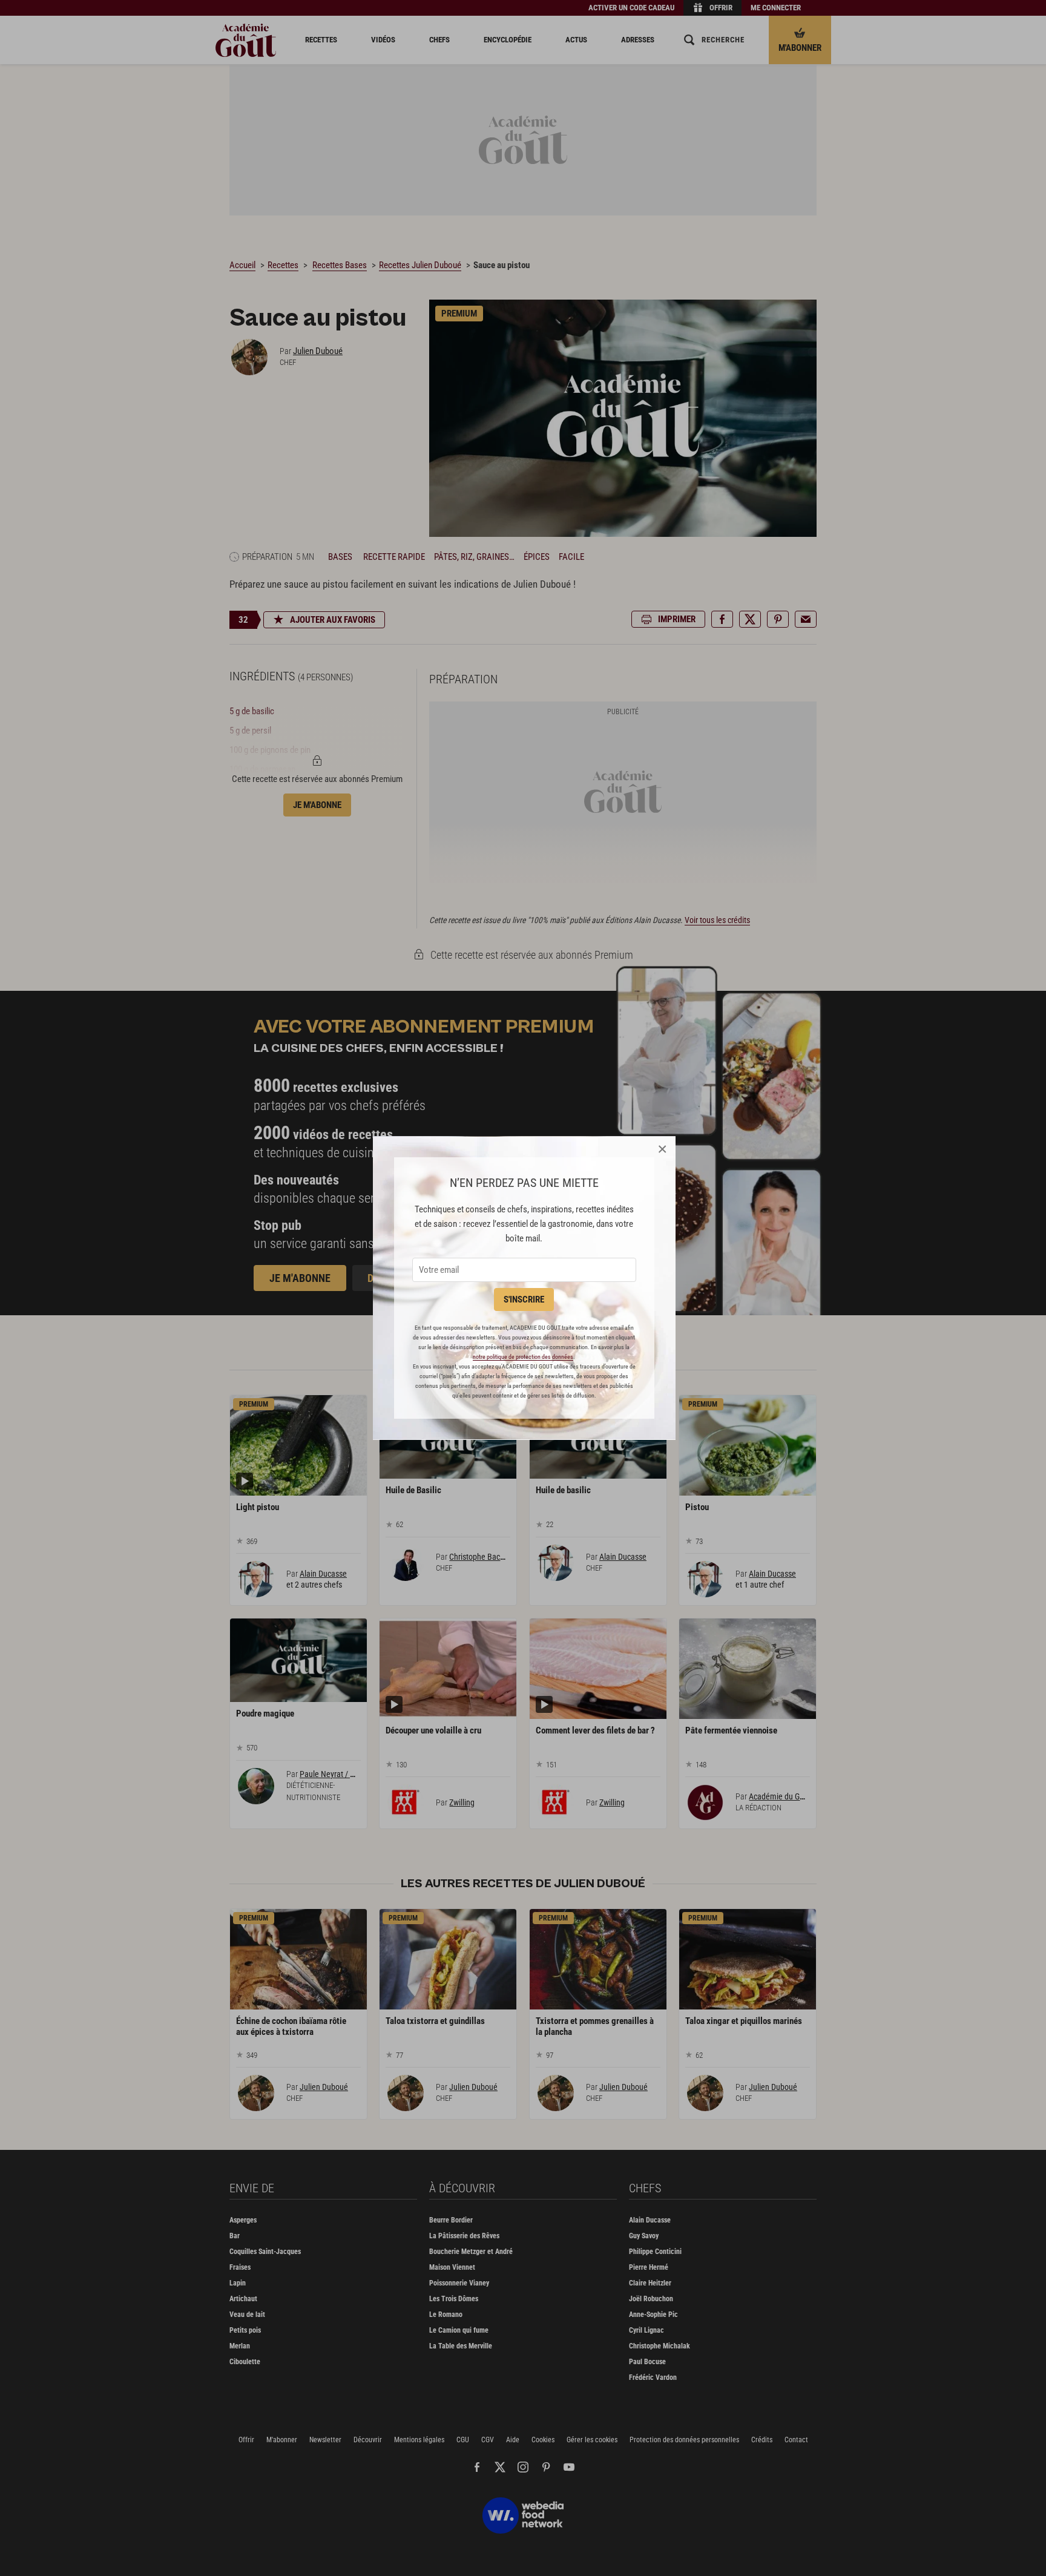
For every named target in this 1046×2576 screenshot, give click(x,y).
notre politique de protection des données (523, 1357)
